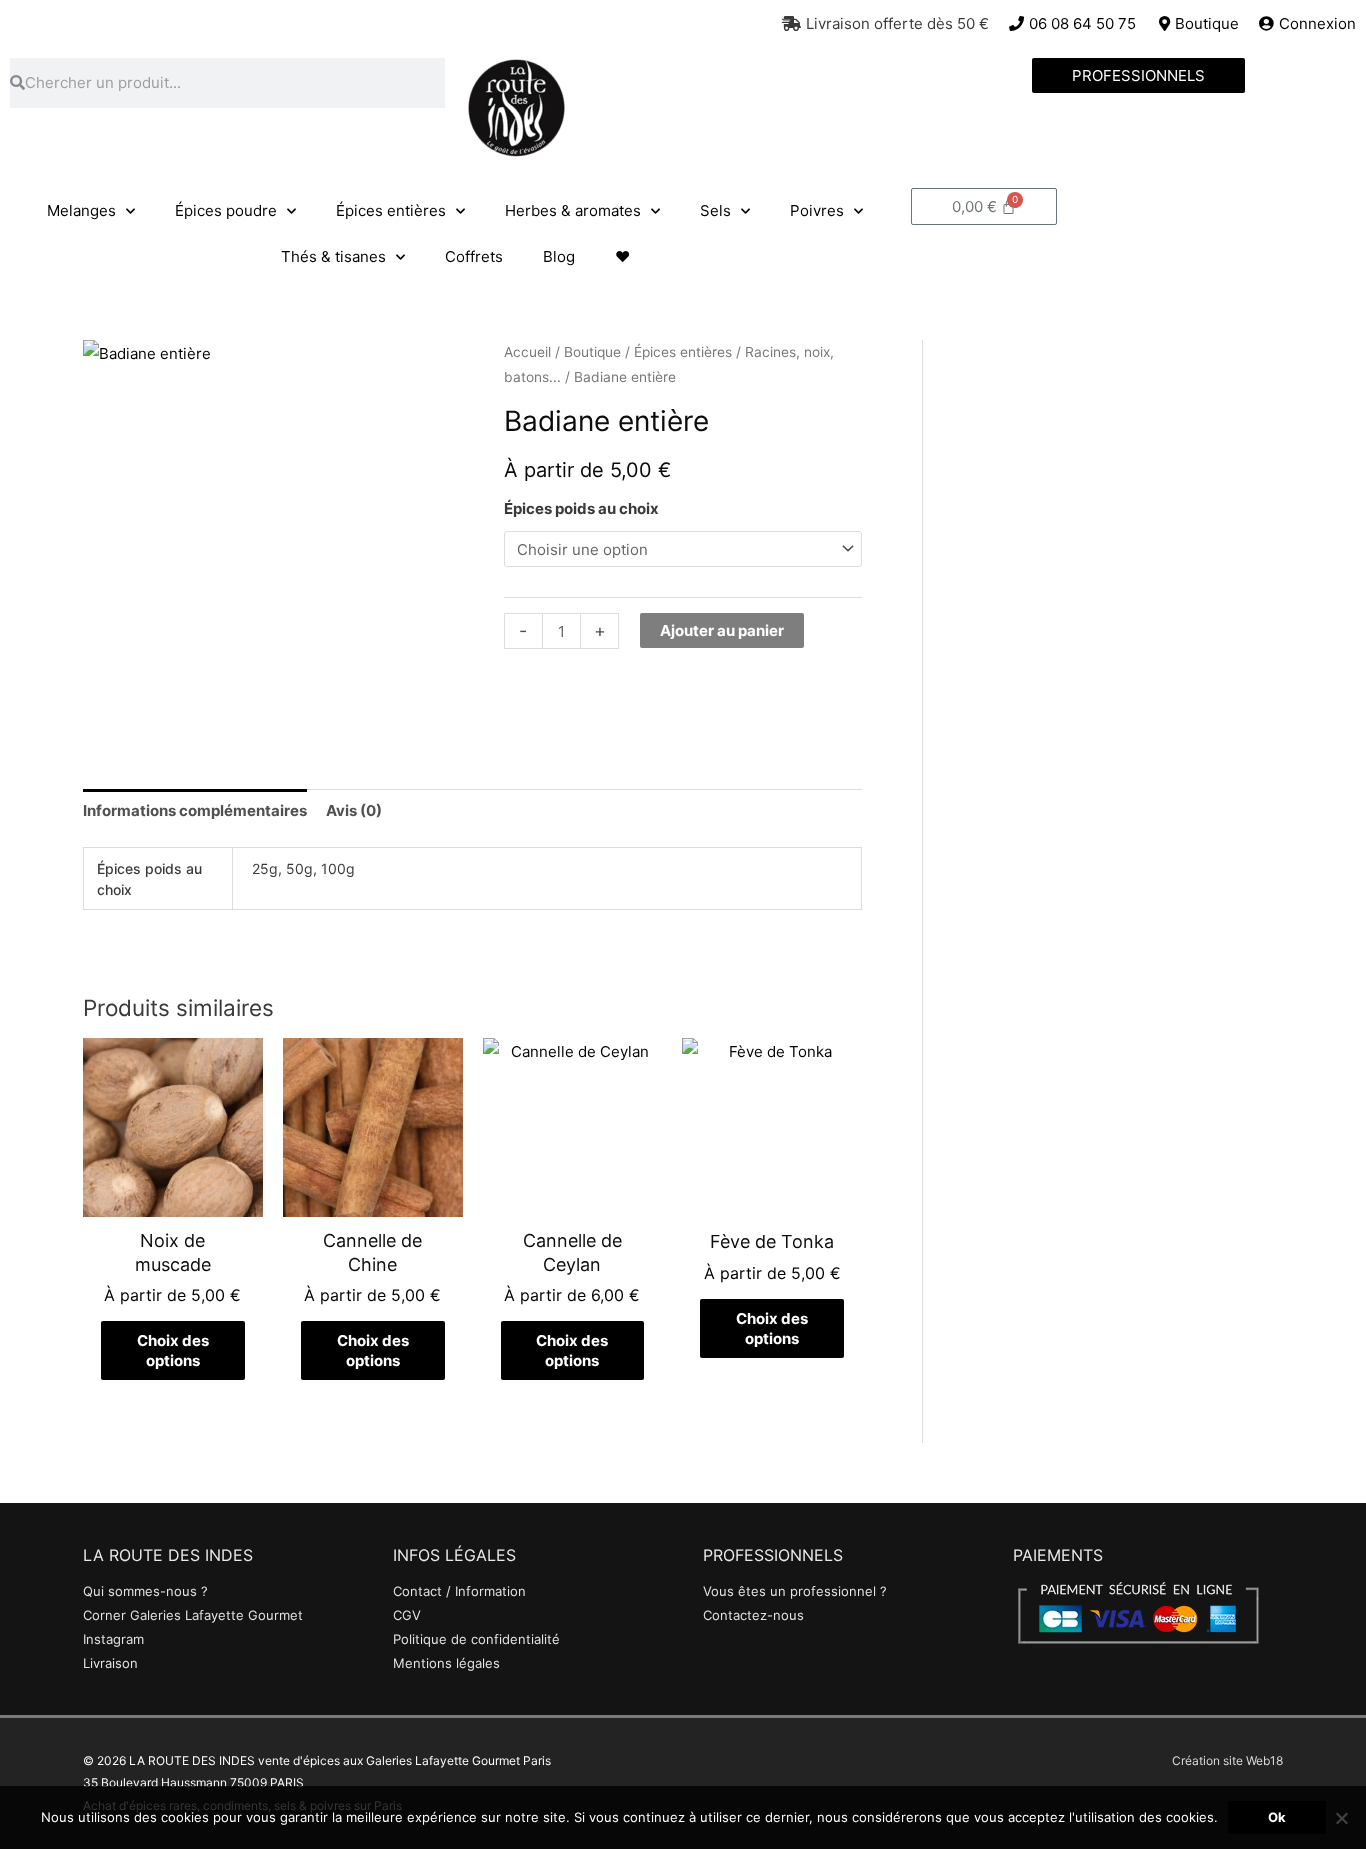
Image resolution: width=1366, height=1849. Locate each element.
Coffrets (474, 256)
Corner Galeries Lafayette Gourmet (193, 1615)
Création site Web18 (1227, 1760)
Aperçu (172, 1200)
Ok (1277, 1817)
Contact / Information (459, 1591)
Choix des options (173, 1350)
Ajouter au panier (722, 630)
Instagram (113, 1639)
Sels (715, 210)
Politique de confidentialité (476, 1639)
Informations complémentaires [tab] (195, 810)
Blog (559, 256)
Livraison (110, 1663)
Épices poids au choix (581, 508)
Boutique (592, 352)
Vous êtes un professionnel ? (795, 1591)
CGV (407, 1615)
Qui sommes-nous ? (145, 1591)
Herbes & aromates (573, 210)
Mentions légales (446, 1663)
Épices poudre (226, 210)
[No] (1341, 1818)
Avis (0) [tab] (354, 810)
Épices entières (391, 210)
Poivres (817, 210)
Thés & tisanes (333, 256)
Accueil (527, 352)
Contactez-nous (753, 1615)
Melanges (81, 210)
